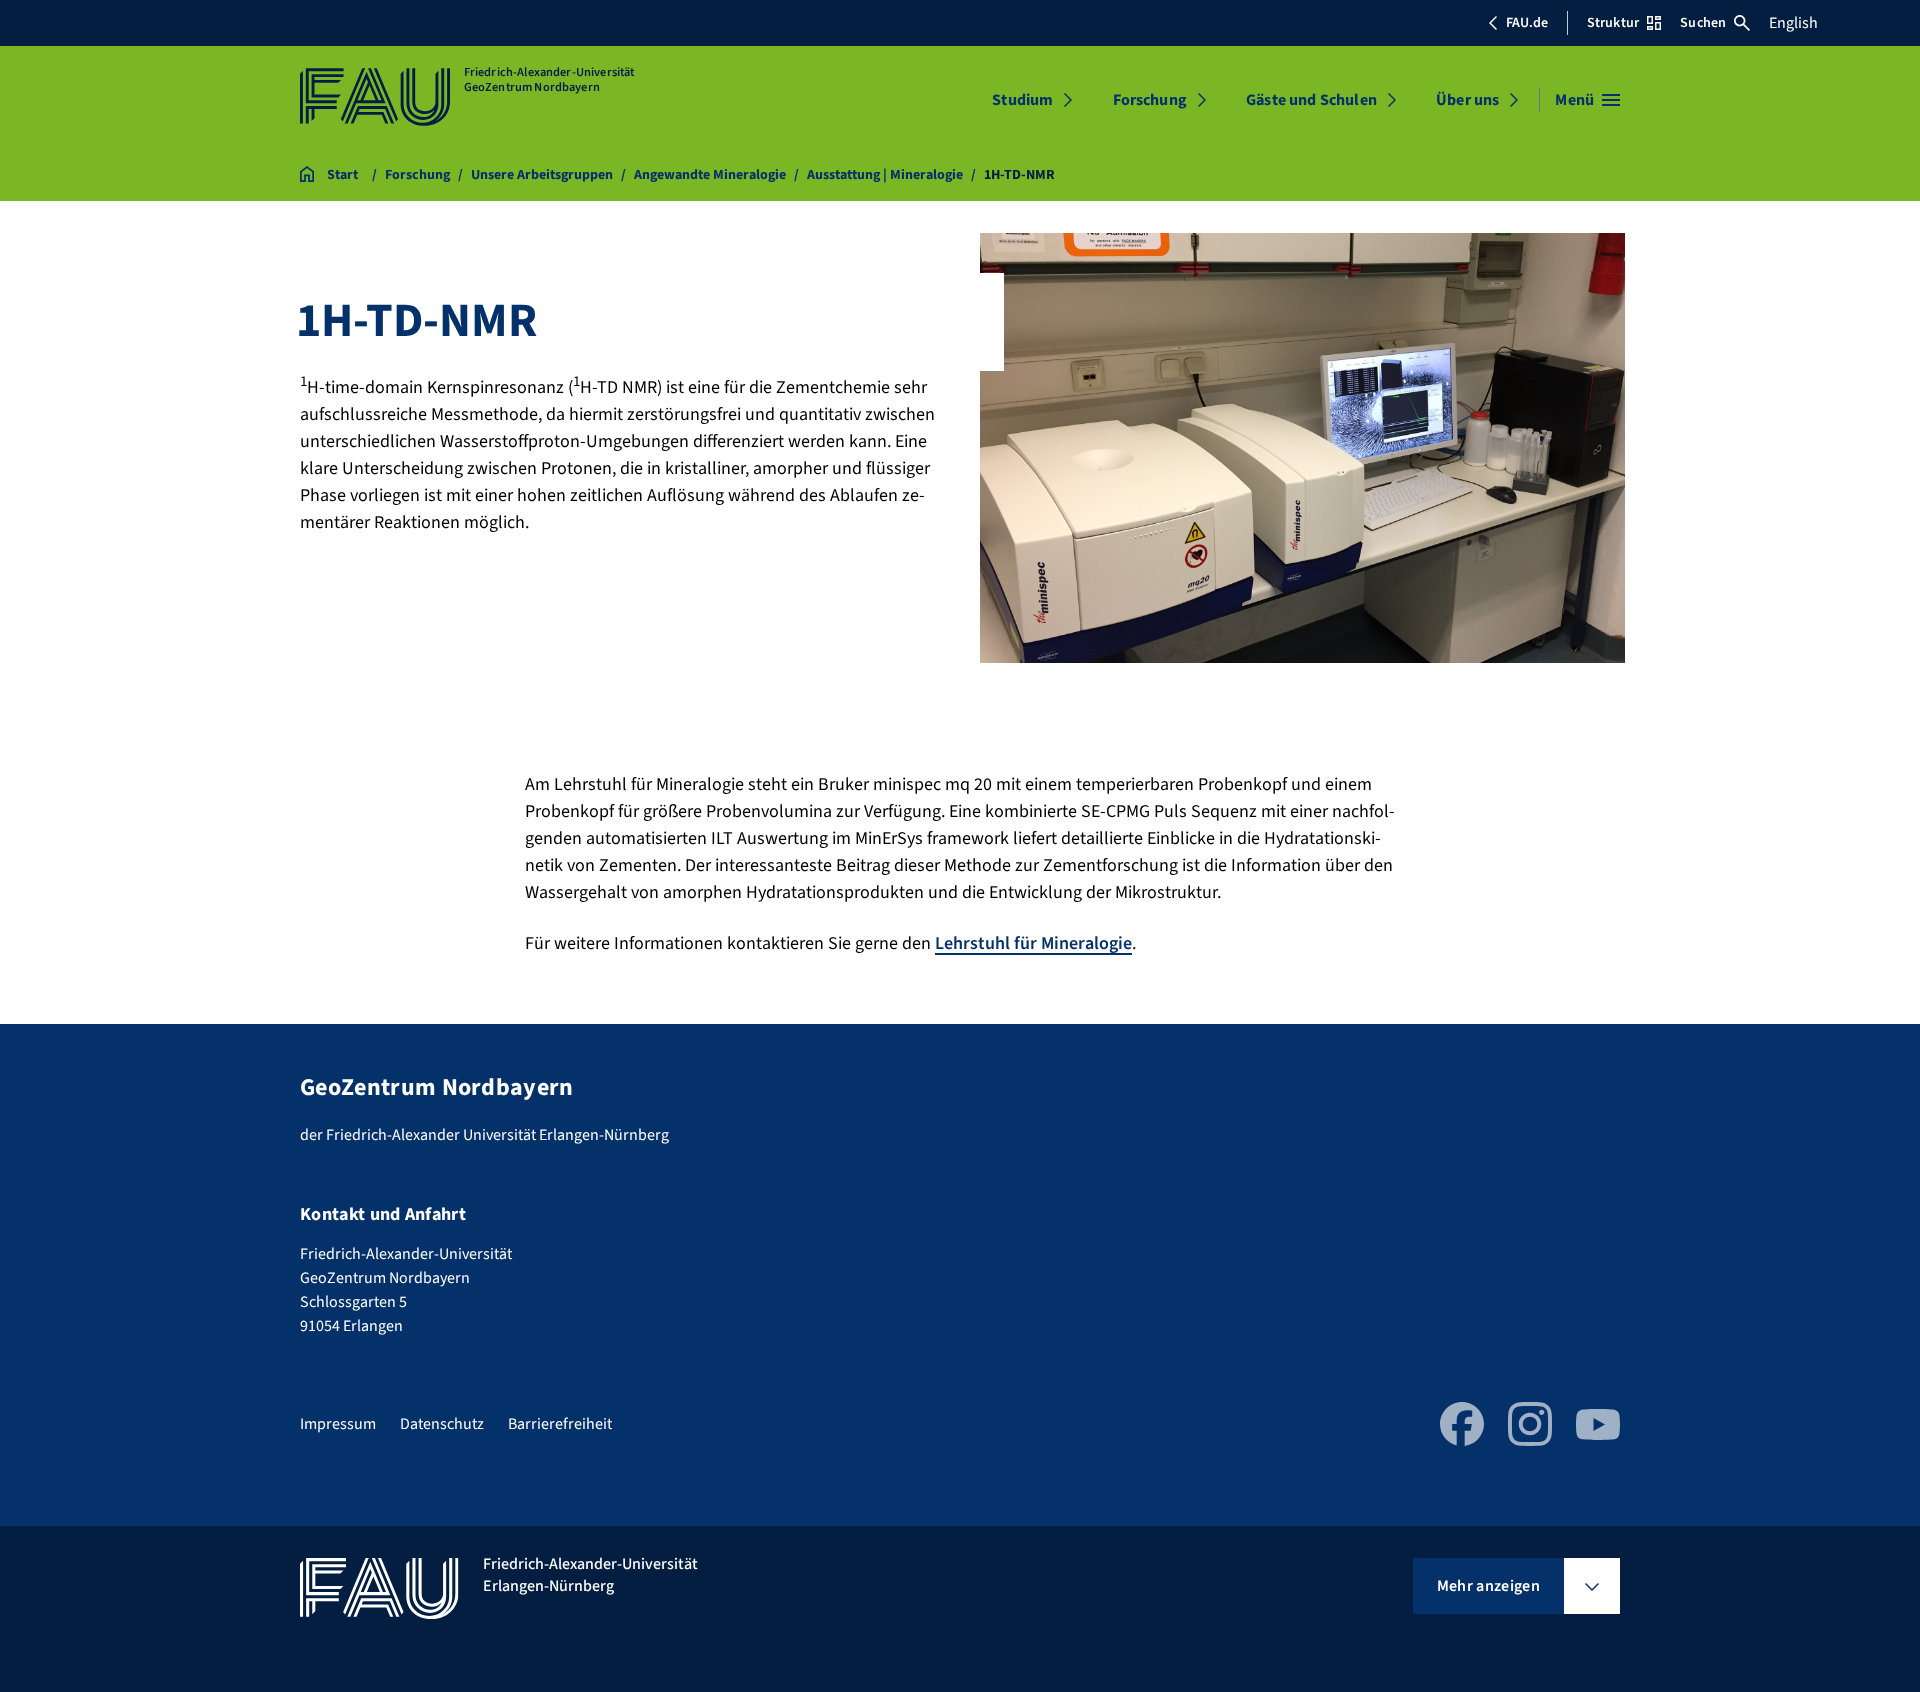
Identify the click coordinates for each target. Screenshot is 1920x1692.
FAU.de (1527, 23)
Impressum (338, 1424)
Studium (1022, 100)
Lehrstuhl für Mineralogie (1033, 943)
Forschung (1150, 100)
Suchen (1703, 23)
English (1793, 23)
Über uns (1467, 100)
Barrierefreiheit (560, 1424)
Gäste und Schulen (1311, 100)
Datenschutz (442, 1424)
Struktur (1613, 23)
